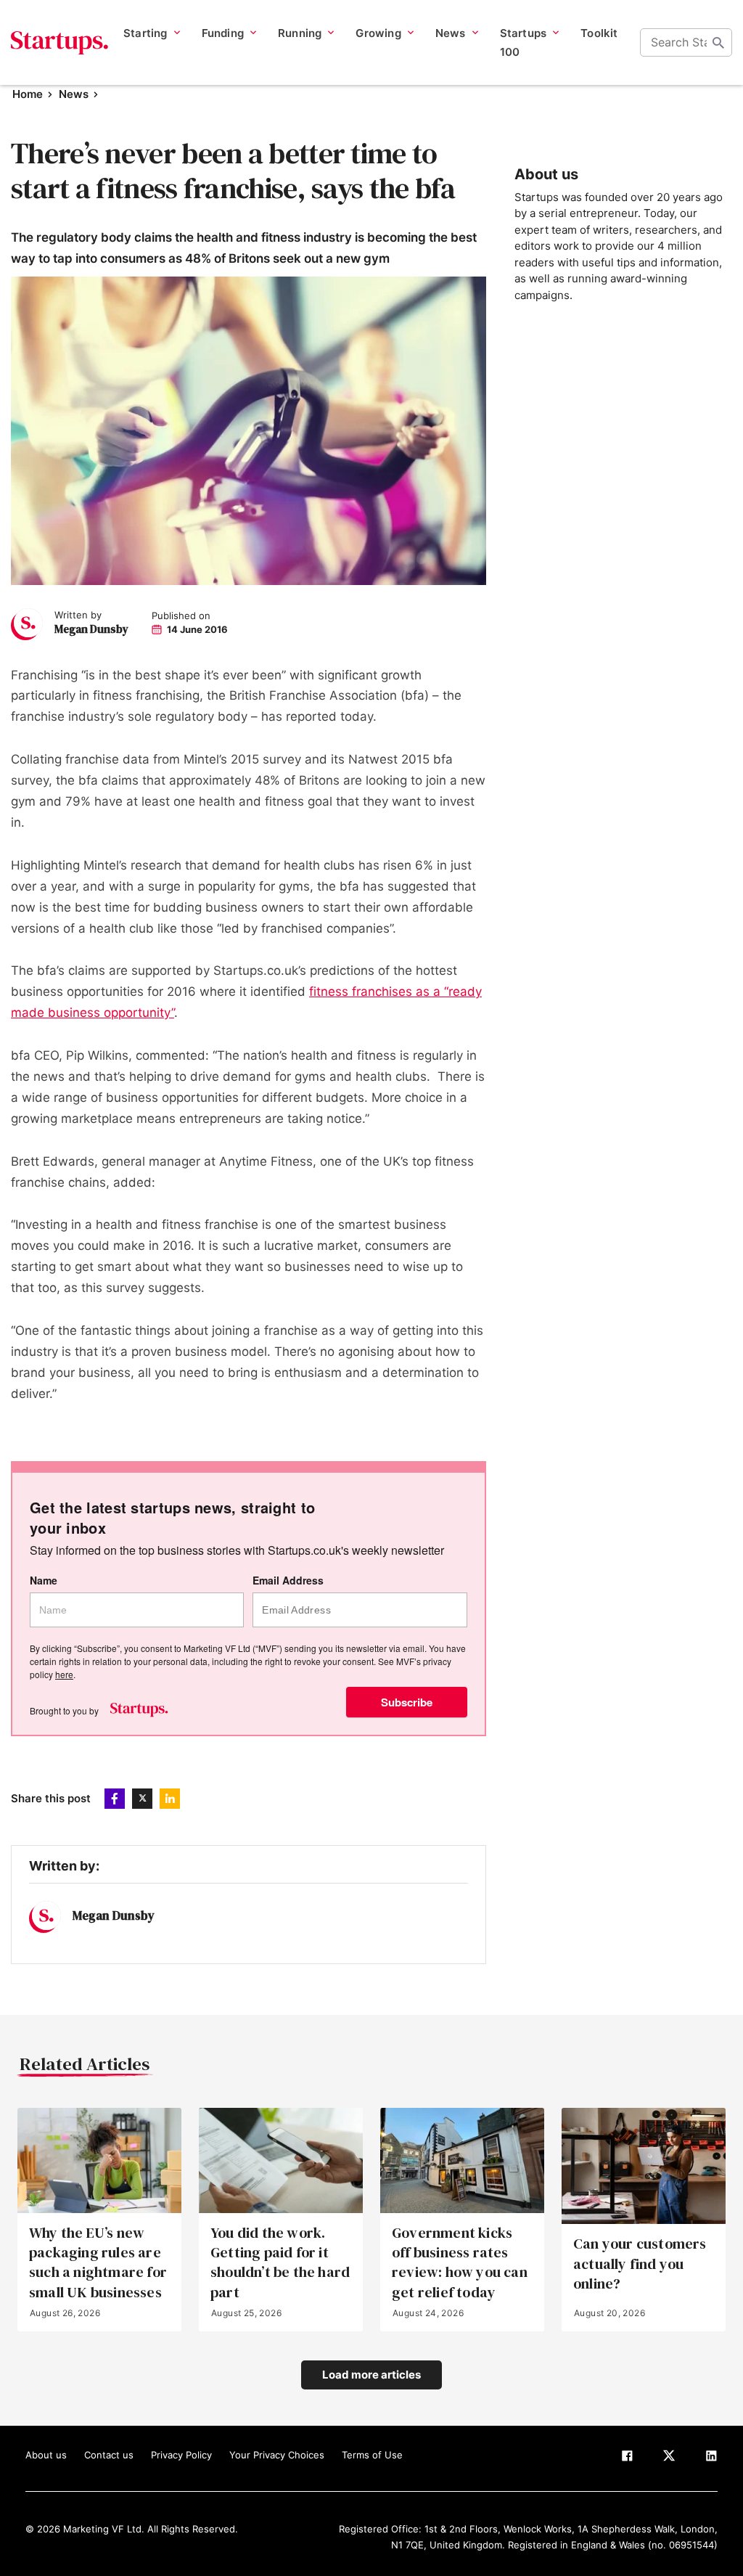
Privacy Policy (181, 2455)
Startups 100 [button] (524, 42)
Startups (60, 43)
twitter (142, 1799)
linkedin (170, 1799)
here (64, 1674)
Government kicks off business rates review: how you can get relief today (460, 2263)
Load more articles (371, 2375)
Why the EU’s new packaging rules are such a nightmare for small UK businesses (98, 2263)
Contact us (109, 2455)
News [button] (451, 33)
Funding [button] (223, 33)
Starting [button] (145, 33)
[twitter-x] (669, 2458)
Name (44, 1581)
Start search (718, 43)
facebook (115, 1799)
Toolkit (599, 33)
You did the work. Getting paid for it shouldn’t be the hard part (280, 2263)
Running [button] (300, 33)
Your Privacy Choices (277, 2455)
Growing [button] (378, 33)
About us (46, 2455)
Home (28, 94)
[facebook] (627, 2458)
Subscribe (407, 1702)
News (74, 94)
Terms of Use (372, 2455)
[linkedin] (711, 2458)
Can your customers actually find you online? (640, 2264)
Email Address (288, 1581)
